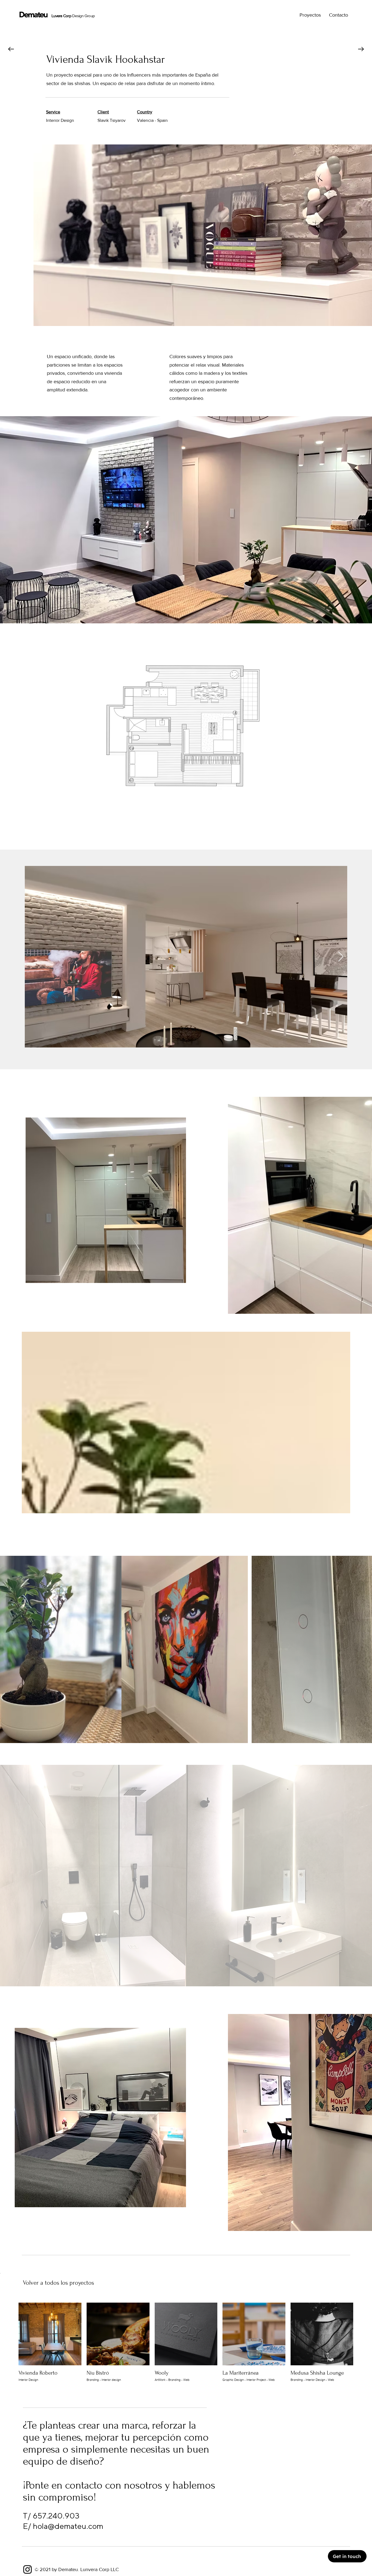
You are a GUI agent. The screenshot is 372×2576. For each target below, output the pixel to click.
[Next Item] (341, 957)
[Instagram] (28, 2569)
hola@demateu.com (68, 2526)
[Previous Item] (31, 957)
